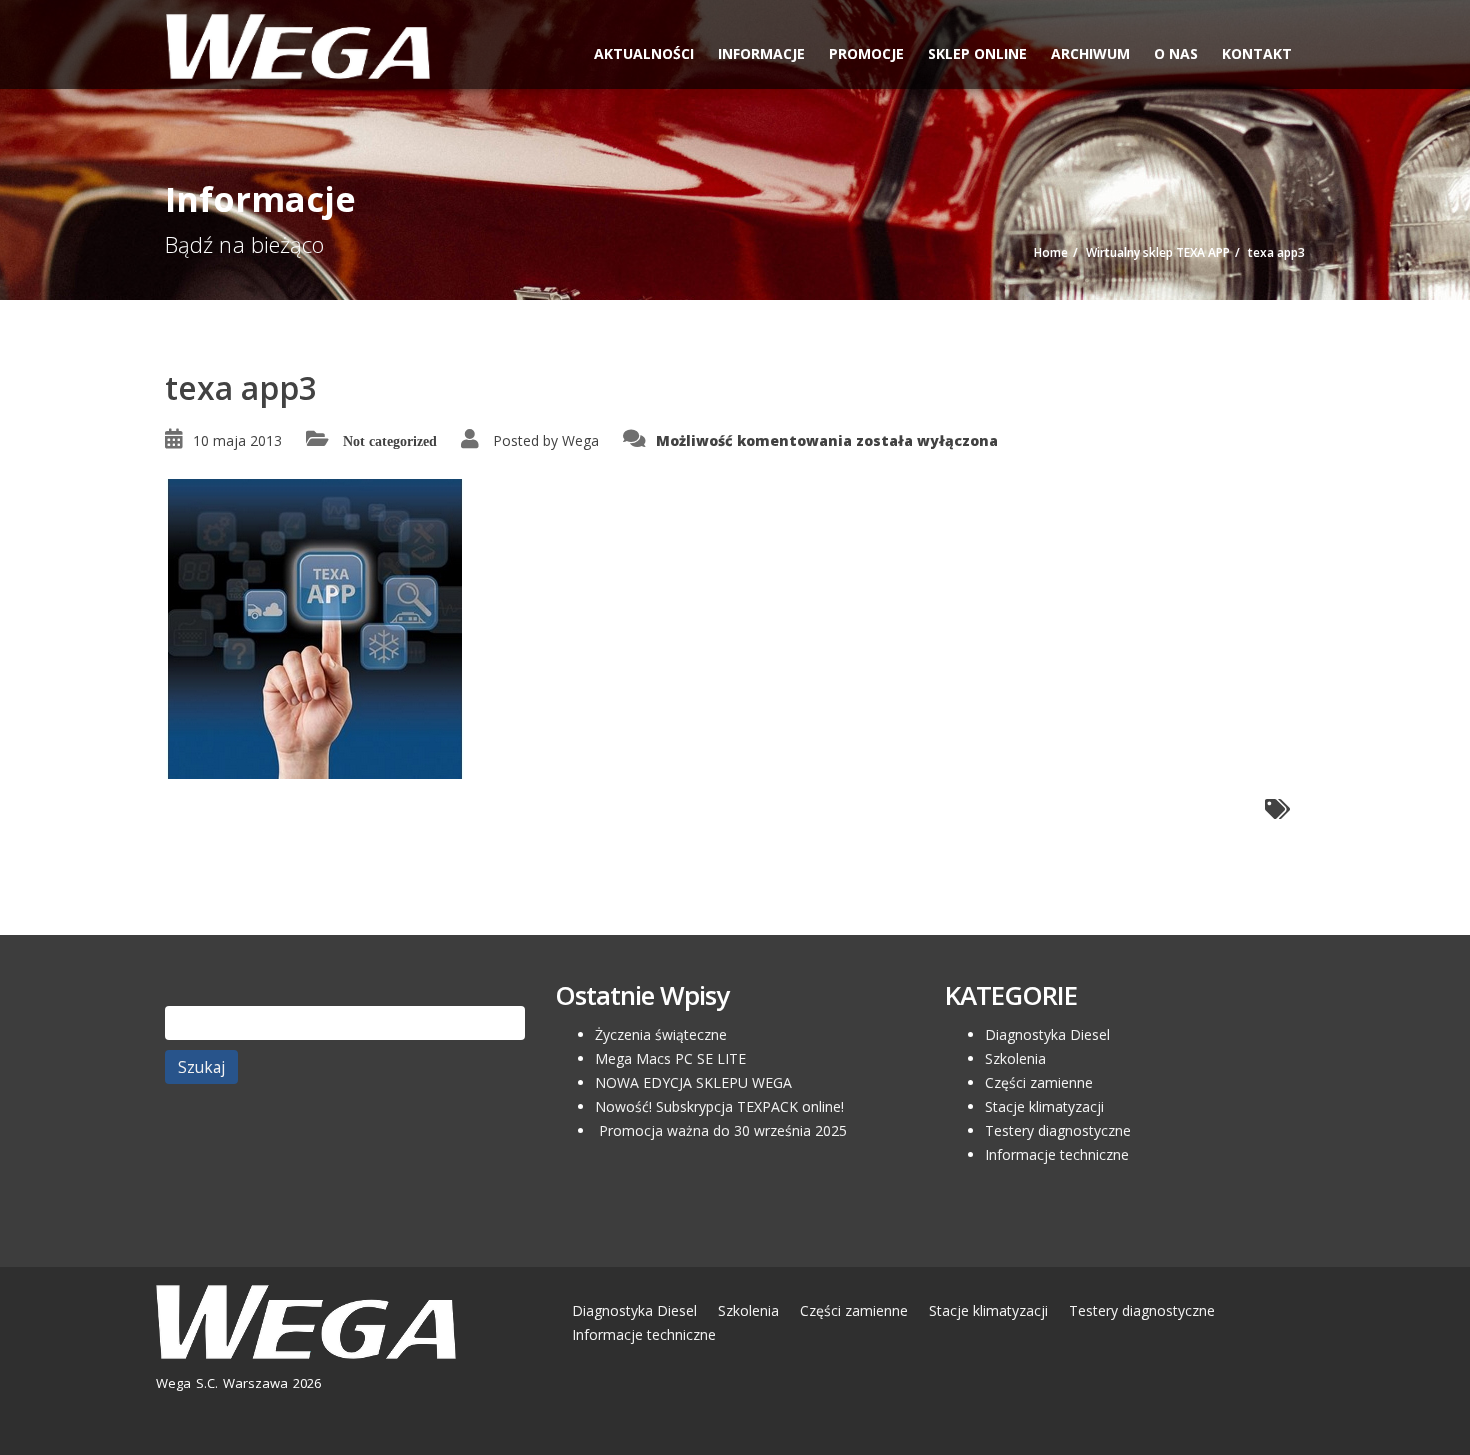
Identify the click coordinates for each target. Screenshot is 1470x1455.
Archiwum (1090, 53)
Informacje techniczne (1057, 1154)
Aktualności (644, 53)
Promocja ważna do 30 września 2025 (721, 1130)
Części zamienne (1039, 1082)
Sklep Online (977, 53)
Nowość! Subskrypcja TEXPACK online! (719, 1106)
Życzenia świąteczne (661, 1034)
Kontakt (1257, 53)
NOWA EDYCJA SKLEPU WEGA (693, 1082)
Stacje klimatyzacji (1044, 1106)
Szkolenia (1015, 1058)
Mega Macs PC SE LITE (670, 1058)
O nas (1176, 53)
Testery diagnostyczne (1058, 1130)
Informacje (761, 53)
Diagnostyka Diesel (1047, 1034)
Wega (580, 440)
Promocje (866, 53)
